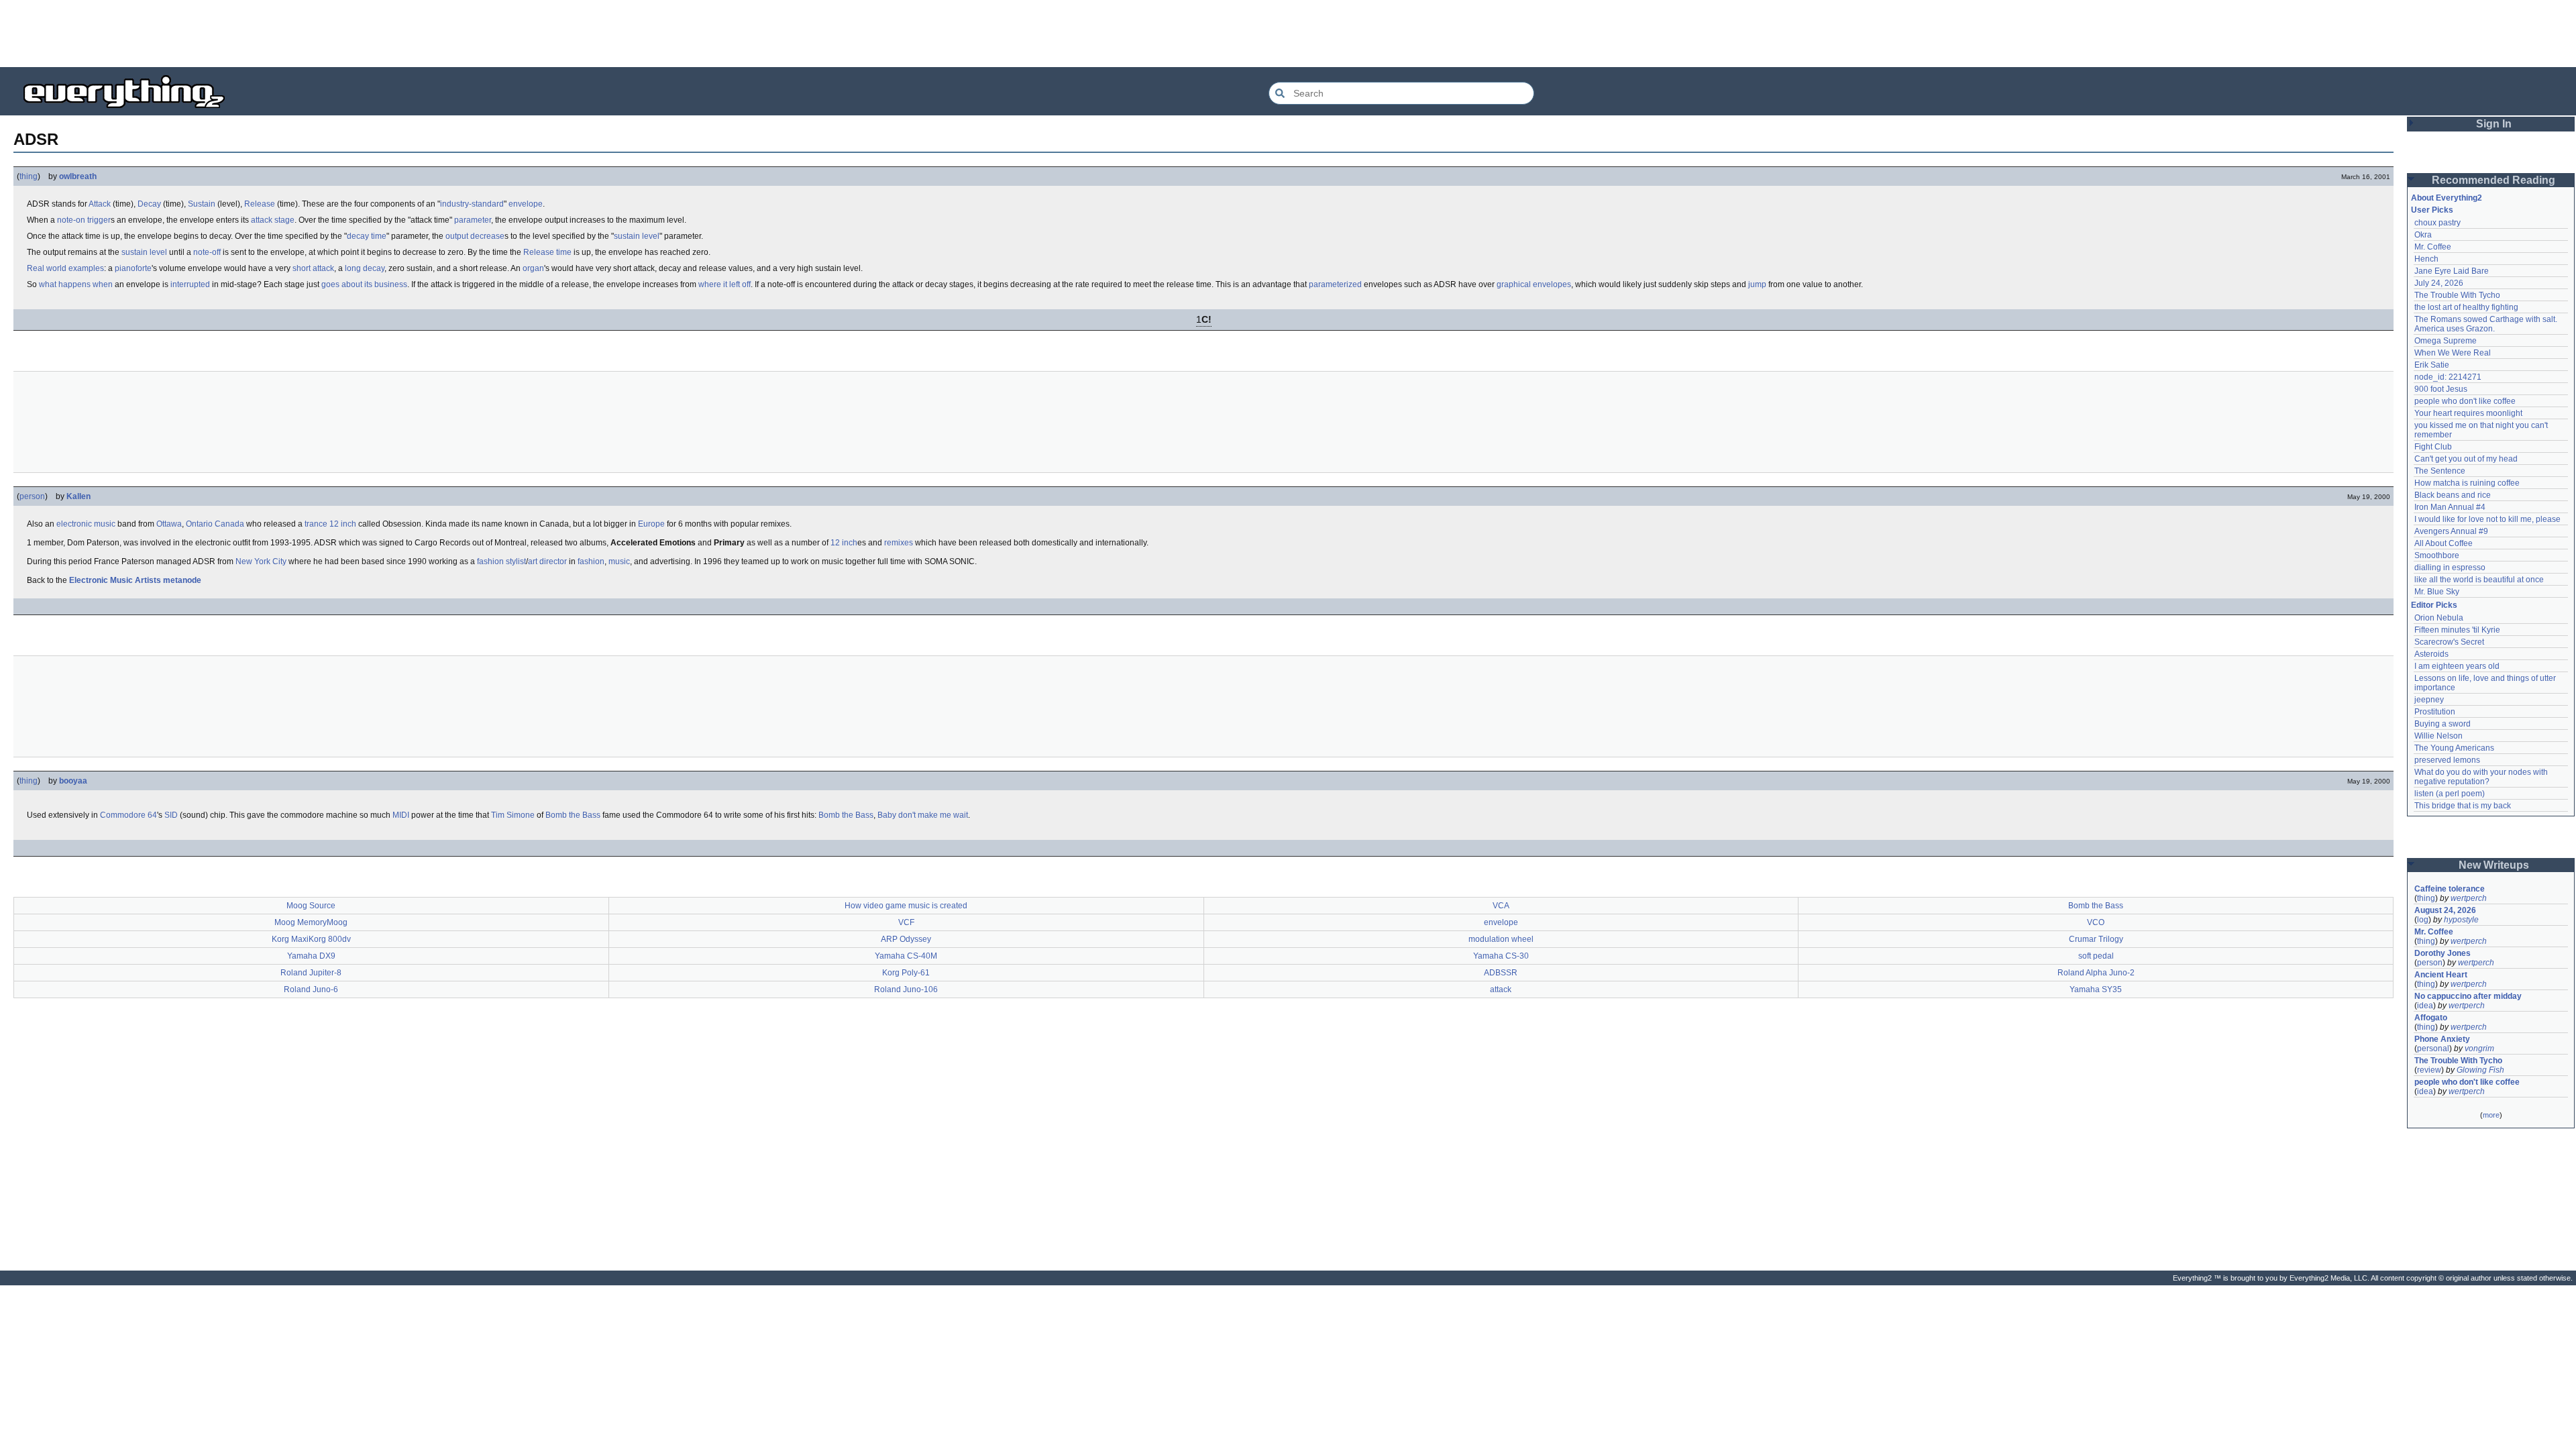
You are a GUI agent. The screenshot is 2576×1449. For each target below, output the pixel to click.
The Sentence (2440, 471)
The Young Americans (2454, 748)
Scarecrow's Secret (2449, 642)
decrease (487, 236)
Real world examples (65, 268)
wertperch (2469, 898)
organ (533, 268)
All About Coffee (2444, 543)
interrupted (190, 284)
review (2429, 1070)
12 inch (343, 524)
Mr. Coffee (2433, 247)
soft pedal (2096, 956)
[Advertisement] (1288, 34)
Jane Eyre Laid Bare (2452, 271)
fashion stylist (501, 561)
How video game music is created (906, 906)
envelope (526, 204)
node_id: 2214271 (2448, 377)
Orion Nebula (2439, 618)
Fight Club (2433, 447)
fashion (591, 561)
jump (1757, 284)
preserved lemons (2447, 760)
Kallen (78, 496)
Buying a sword (2443, 724)
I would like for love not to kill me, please (2487, 519)
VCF (906, 922)
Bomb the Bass (573, 815)
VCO (2096, 922)
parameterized (1335, 284)
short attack (313, 268)
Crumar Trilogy (2096, 939)
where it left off (724, 284)
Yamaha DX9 (311, 956)
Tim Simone (513, 815)
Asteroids (2431, 654)
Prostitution (2435, 712)
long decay (365, 268)
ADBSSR (1501, 973)
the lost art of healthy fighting (2466, 307)
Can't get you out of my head (2466, 459)
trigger (99, 220)
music (619, 561)
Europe (651, 524)
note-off (207, 252)
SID (171, 815)
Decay (149, 204)
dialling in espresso (2450, 568)
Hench (2426, 259)
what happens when (76, 284)
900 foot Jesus (2441, 389)
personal (2433, 1049)
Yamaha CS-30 (1501, 956)
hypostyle (2461, 920)
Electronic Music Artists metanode (135, 580)
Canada (229, 524)
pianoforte (133, 268)
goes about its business (364, 284)
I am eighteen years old (2457, 666)
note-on (71, 220)
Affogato (2431, 1018)
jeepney (2429, 700)
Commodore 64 (128, 815)
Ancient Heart (2441, 975)
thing (29, 176)
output (457, 236)
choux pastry (2437, 223)
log (2423, 920)
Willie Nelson (2438, 736)
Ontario (199, 524)
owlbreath (78, 176)
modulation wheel (1501, 939)
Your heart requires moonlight (2468, 413)
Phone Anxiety (2442, 1039)
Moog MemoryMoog (311, 922)
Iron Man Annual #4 (2450, 507)
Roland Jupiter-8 (311, 973)
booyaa (73, 781)
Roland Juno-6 (311, 989)
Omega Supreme (2446, 341)
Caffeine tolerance (2450, 889)
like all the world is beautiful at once (2479, 580)
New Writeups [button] (2494, 865)
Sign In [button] (2494, 124)
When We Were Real (2453, 353)
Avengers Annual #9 (2451, 531)
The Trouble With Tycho (2457, 295)
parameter (473, 220)
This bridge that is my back (2463, 806)
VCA (1501, 906)
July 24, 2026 (2439, 283)
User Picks (2432, 210)
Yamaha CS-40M (906, 956)
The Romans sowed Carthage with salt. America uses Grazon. (2486, 324)
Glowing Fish (2480, 1070)
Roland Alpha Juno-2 (2096, 973)
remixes (899, 543)
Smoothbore (2437, 555)
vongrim (2479, 1049)
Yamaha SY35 (2096, 989)
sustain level (637, 236)
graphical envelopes (1534, 284)
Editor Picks (2434, 605)
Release (260, 204)
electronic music (86, 524)
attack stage (273, 220)
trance (316, 524)
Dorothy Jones (2443, 953)
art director (547, 561)
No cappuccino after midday (2468, 996)
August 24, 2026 (2445, 910)
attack (1501, 989)
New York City (261, 561)
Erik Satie (2432, 365)
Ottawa (169, 524)
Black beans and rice (2453, 495)
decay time (367, 236)
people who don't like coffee (2465, 401)
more (2491, 1115)
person (32, 496)
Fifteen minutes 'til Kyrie (2457, 630)
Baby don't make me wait (923, 815)
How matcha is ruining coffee (2467, 483)
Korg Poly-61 (906, 973)
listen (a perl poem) (2450, 794)
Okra (2423, 235)
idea (2425, 1006)
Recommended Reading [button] (2493, 180)
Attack (100, 204)
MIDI (401, 815)
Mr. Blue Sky (2437, 592)
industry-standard (472, 204)
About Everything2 (2447, 198)
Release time (547, 252)
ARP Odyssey (906, 939)
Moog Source (311, 906)
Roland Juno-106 (906, 989)
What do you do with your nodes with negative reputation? (2482, 777)
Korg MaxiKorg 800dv (311, 939)
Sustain (202, 204)
